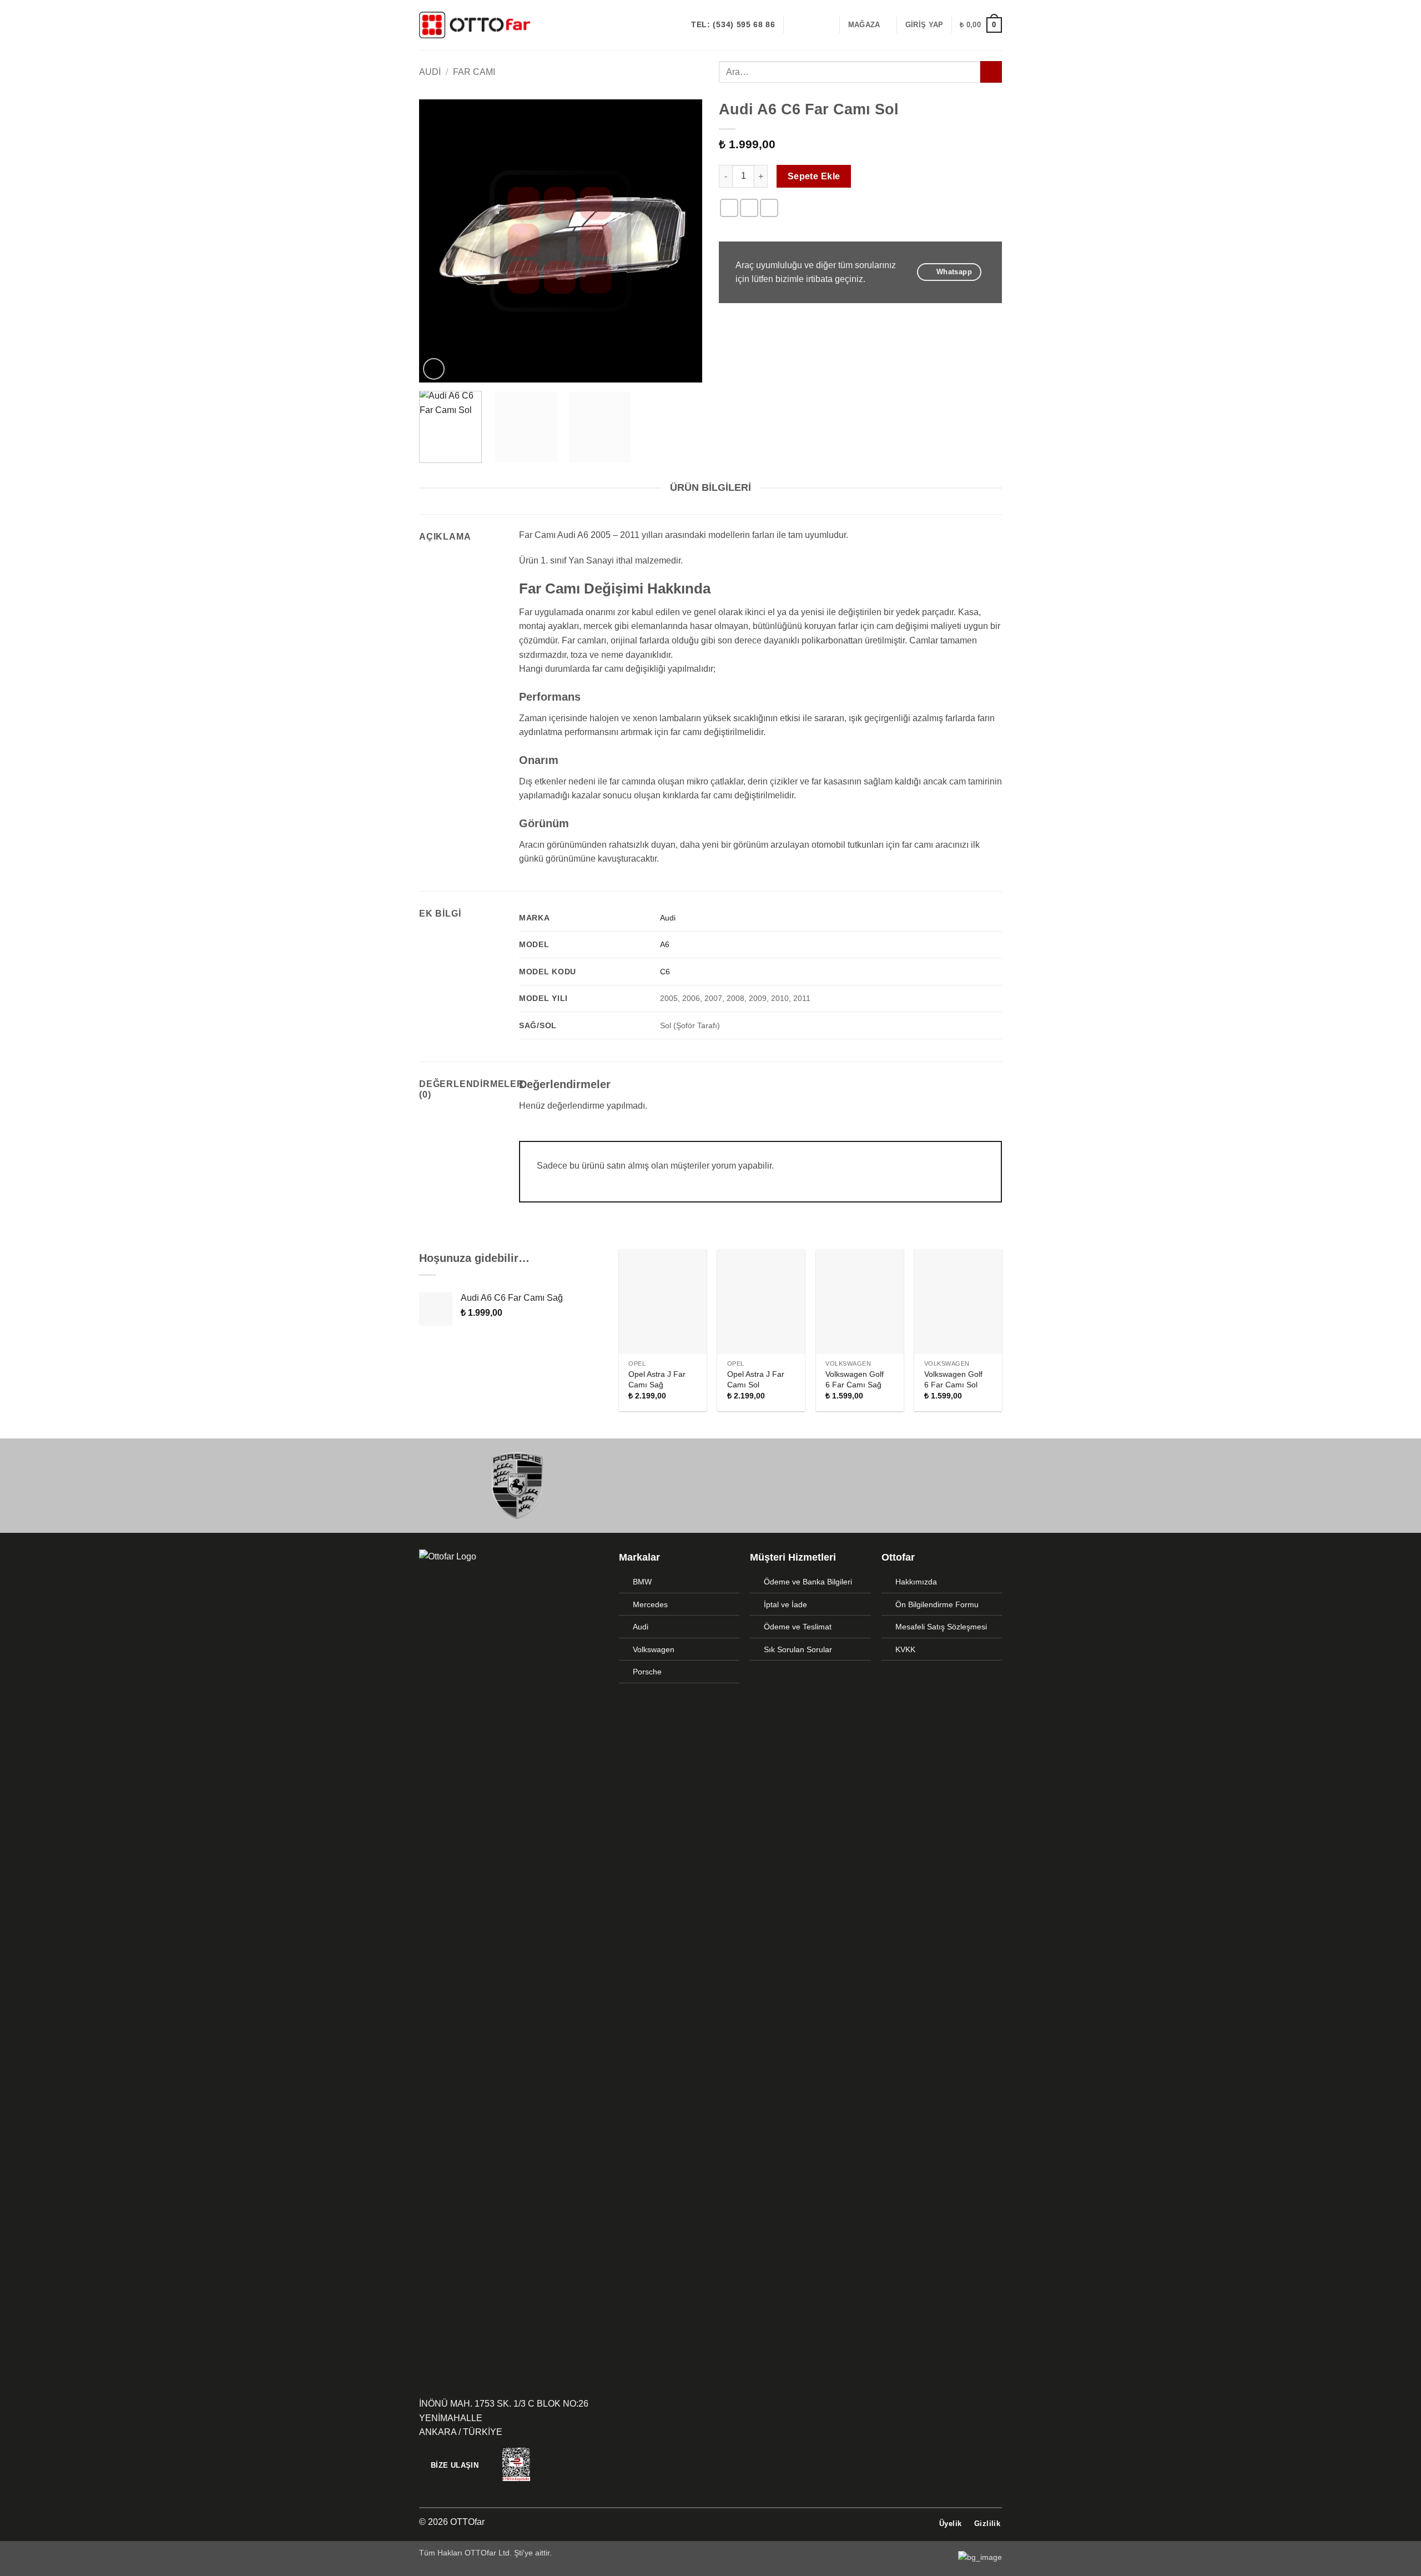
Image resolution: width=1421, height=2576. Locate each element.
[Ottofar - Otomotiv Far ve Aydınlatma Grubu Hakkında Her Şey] (475, 25)
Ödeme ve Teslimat (798, 1627)
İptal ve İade (785, 1604)
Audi (430, 72)
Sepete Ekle (814, 176)
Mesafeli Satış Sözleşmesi (941, 1627)
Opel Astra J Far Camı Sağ (657, 1379)
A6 (665, 944)
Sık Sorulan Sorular (798, 1649)
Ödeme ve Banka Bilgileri (808, 1582)
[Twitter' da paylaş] (749, 208)
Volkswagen (654, 1649)
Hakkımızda (916, 1582)
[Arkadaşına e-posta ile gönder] (769, 208)
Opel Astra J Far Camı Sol (756, 1379)
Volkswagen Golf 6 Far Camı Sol (953, 1379)
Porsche (647, 1672)
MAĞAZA (864, 25)
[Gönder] (991, 72)
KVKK (905, 1649)
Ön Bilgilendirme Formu (937, 1604)
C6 (665, 972)
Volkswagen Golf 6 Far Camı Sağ (855, 1379)
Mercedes (650, 1604)
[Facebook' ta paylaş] (729, 208)
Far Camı (474, 72)
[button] (924, 25)
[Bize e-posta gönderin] (824, 25)
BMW (642, 1582)
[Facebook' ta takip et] (795, 25)
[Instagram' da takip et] (810, 25)
